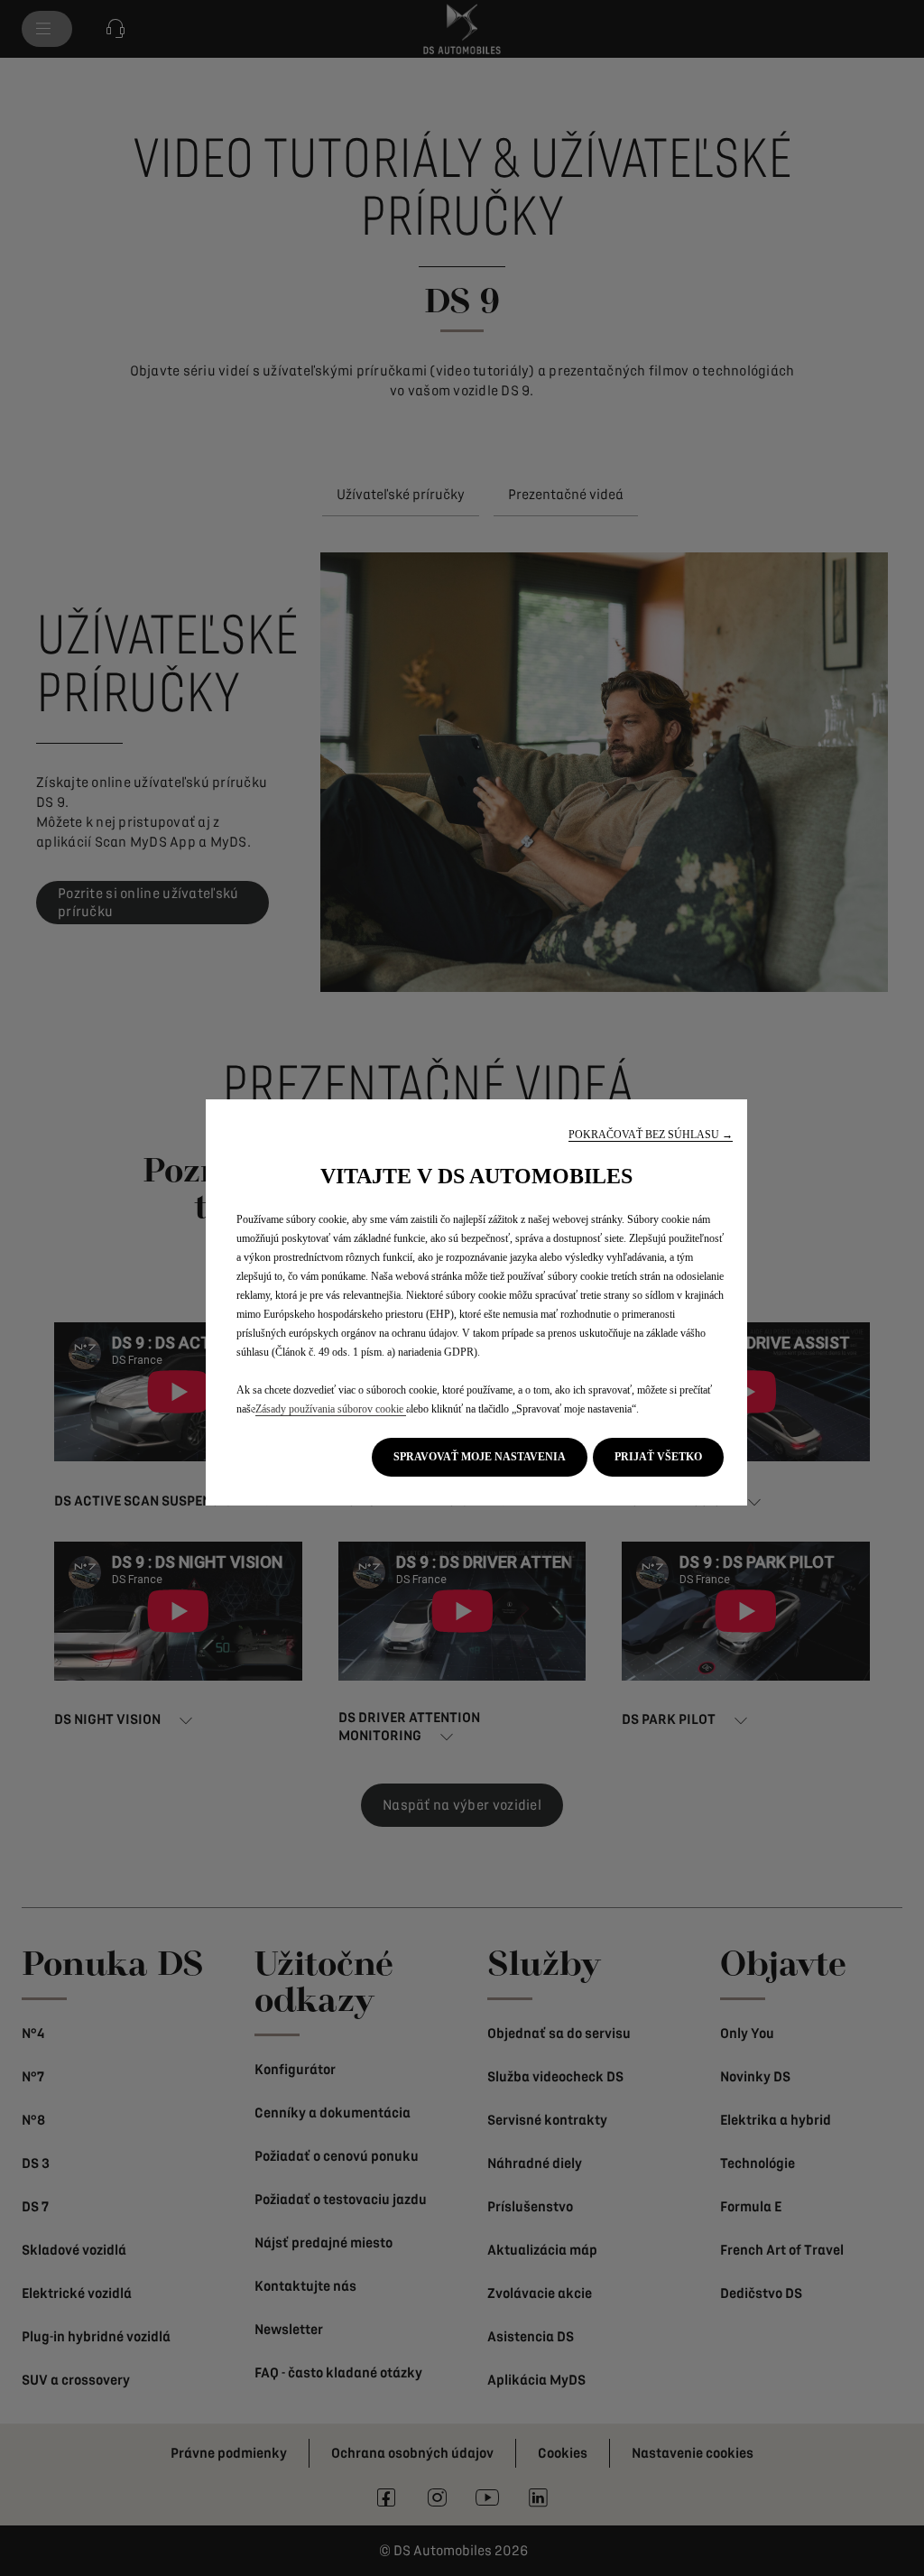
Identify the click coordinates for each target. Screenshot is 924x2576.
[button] (651, 1135)
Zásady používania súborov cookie (331, 1409)
